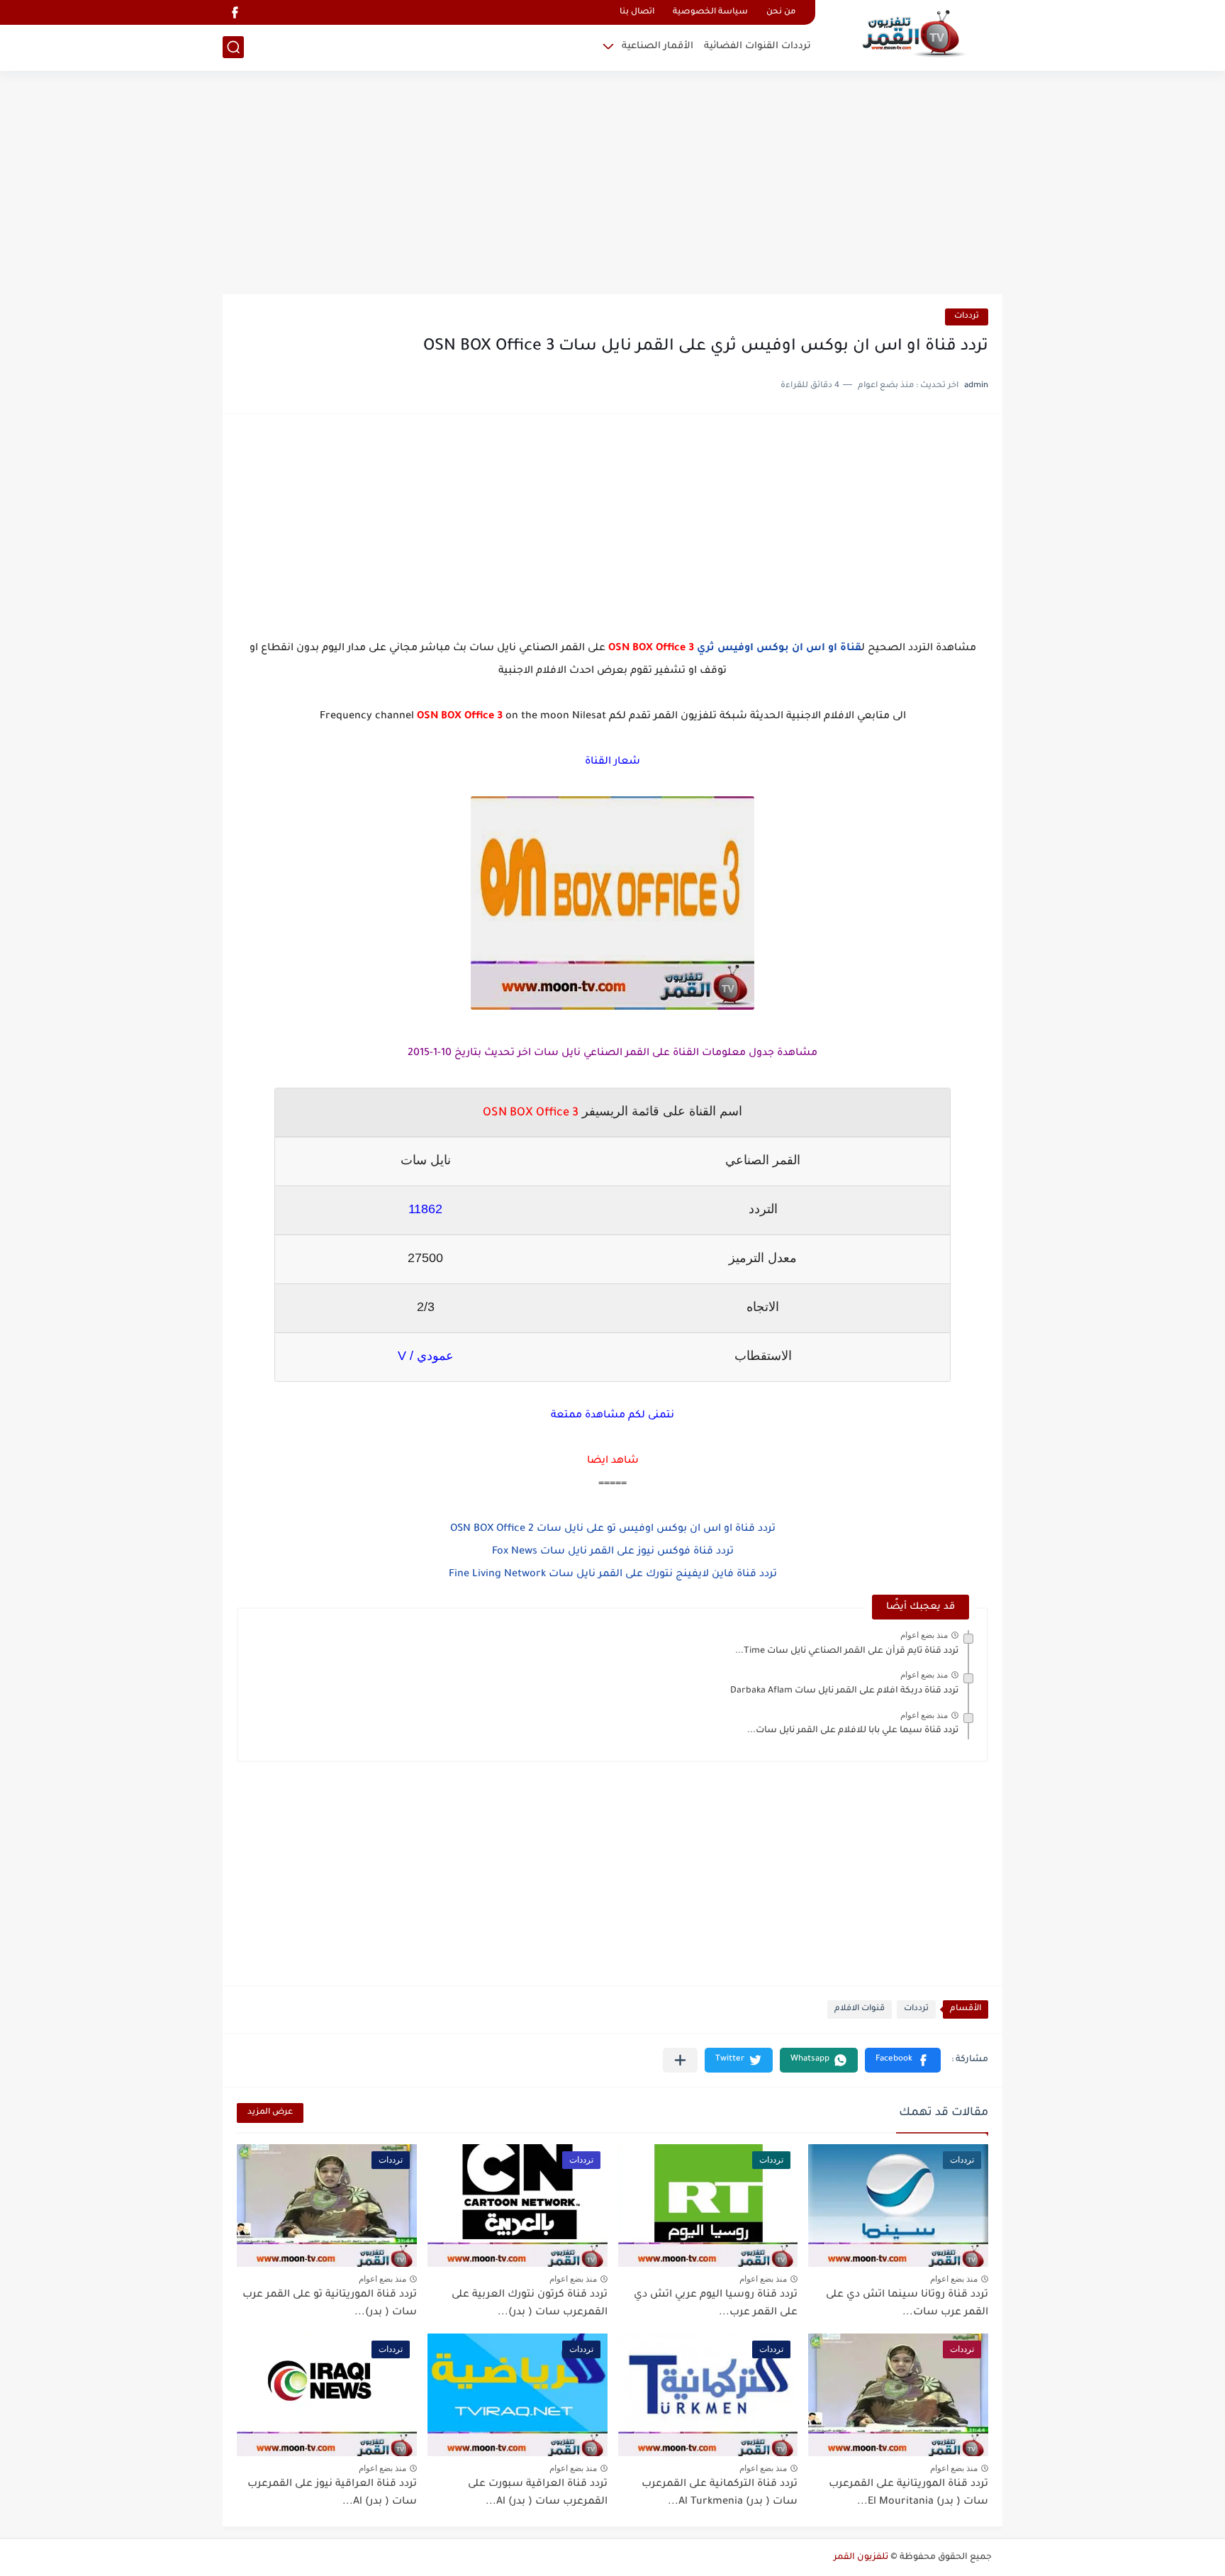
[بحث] (233, 47)
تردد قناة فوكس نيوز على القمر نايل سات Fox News (613, 1552)
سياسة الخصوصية (710, 12)
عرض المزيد (270, 2113)
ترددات (967, 317)
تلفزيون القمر (861, 2558)
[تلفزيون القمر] (914, 34)
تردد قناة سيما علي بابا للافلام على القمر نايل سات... (853, 1731)
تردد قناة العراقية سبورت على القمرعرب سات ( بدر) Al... (538, 2494)
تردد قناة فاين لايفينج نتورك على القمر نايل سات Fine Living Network (613, 1575)
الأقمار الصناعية (658, 46)
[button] (903, 2060)
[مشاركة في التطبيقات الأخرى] (680, 2060)
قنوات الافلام (860, 2009)
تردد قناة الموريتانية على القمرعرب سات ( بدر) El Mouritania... (908, 2494)
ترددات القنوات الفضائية (757, 46)
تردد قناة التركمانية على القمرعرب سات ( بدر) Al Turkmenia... (720, 2494)
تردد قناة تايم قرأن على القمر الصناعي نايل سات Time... (847, 1651)
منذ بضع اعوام (924, 1635)
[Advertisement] (612, 184)
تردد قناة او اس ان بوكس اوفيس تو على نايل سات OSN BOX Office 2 (613, 1529)
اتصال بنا (637, 12)
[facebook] (235, 12)
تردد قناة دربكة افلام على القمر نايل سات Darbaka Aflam (844, 1691)
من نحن (781, 12)
